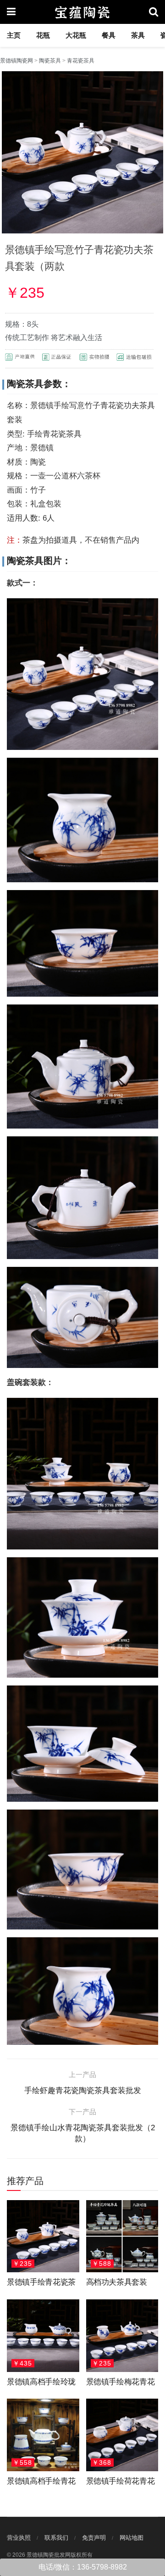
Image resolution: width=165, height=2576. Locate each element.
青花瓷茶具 (81, 61)
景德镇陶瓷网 (16, 61)
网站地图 (132, 2538)
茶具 (138, 35)
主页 (14, 35)
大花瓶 (76, 35)
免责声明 (94, 2538)
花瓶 (43, 35)
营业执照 (19, 2538)
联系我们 (56, 2538)
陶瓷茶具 (50, 61)
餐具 (109, 35)
